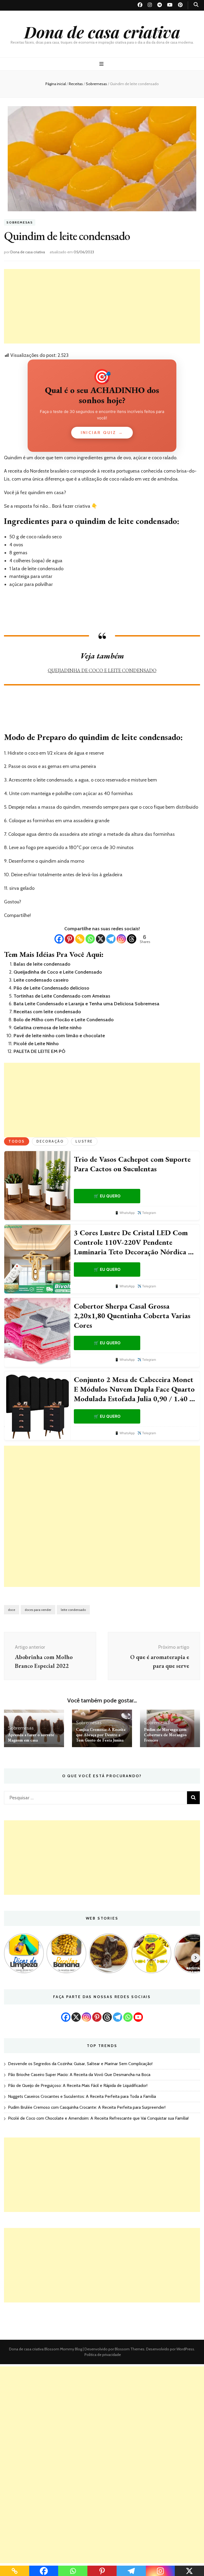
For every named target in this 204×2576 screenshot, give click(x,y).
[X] (101, 939)
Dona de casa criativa (102, 32)
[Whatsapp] (90, 939)
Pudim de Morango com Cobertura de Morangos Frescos (165, 1735)
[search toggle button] (196, 5)
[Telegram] (111, 939)
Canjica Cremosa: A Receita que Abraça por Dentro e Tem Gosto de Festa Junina (101, 1735)
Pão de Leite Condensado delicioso (51, 988)
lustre (84, 1141)
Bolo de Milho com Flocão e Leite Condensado (64, 1020)
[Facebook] (59, 939)
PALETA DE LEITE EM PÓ (39, 1051)
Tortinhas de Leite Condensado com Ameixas (62, 996)
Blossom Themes (129, 2349)
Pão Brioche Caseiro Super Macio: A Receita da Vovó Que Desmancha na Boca (79, 2075)
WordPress (185, 2349)
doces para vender (38, 1610)
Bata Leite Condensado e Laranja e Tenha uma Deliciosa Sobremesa (86, 1004)
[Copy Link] (80, 939)
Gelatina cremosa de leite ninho (48, 1028)
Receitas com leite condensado (47, 1012)
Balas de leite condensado (42, 964)
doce (12, 1610)
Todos (17, 1141)
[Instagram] (121, 939)
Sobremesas (20, 223)
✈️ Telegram (147, 1213)
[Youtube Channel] (138, 2017)
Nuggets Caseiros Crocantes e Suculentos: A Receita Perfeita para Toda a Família (82, 2096)
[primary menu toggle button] (102, 64)
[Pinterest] (69, 939)
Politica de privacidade (103, 2355)
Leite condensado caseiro (41, 980)
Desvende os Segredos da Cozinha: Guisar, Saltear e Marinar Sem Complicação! (80, 2064)
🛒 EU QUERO (107, 1196)
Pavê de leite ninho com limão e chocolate (59, 1036)
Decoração (50, 1141)
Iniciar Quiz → (102, 433)
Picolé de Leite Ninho (36, 1044)
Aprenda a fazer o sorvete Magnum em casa (31, 1737)
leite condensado (73, 1610)
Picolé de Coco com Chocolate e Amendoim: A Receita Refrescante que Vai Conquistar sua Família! (98, 2118)
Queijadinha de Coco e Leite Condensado (102, 670)
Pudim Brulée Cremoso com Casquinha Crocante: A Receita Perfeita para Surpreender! (87, 2107)
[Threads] (132, 939)
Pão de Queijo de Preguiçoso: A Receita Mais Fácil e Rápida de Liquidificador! (78, 2085)
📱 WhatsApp (125, 1213)
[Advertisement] (102, 306)
